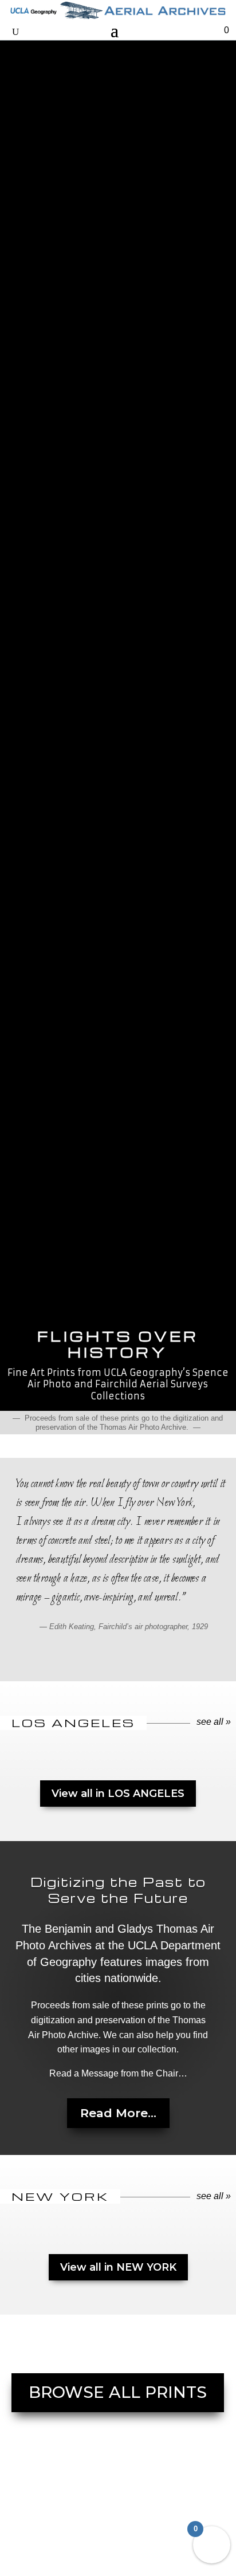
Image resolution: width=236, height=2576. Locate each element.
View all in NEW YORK (118, 2267)
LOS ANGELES (73, 1723)
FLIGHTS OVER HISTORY (118, 1345)
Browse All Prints (118, 2392)
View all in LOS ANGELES (118, 1794)
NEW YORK (60, 2197)
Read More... (118, 2113)
